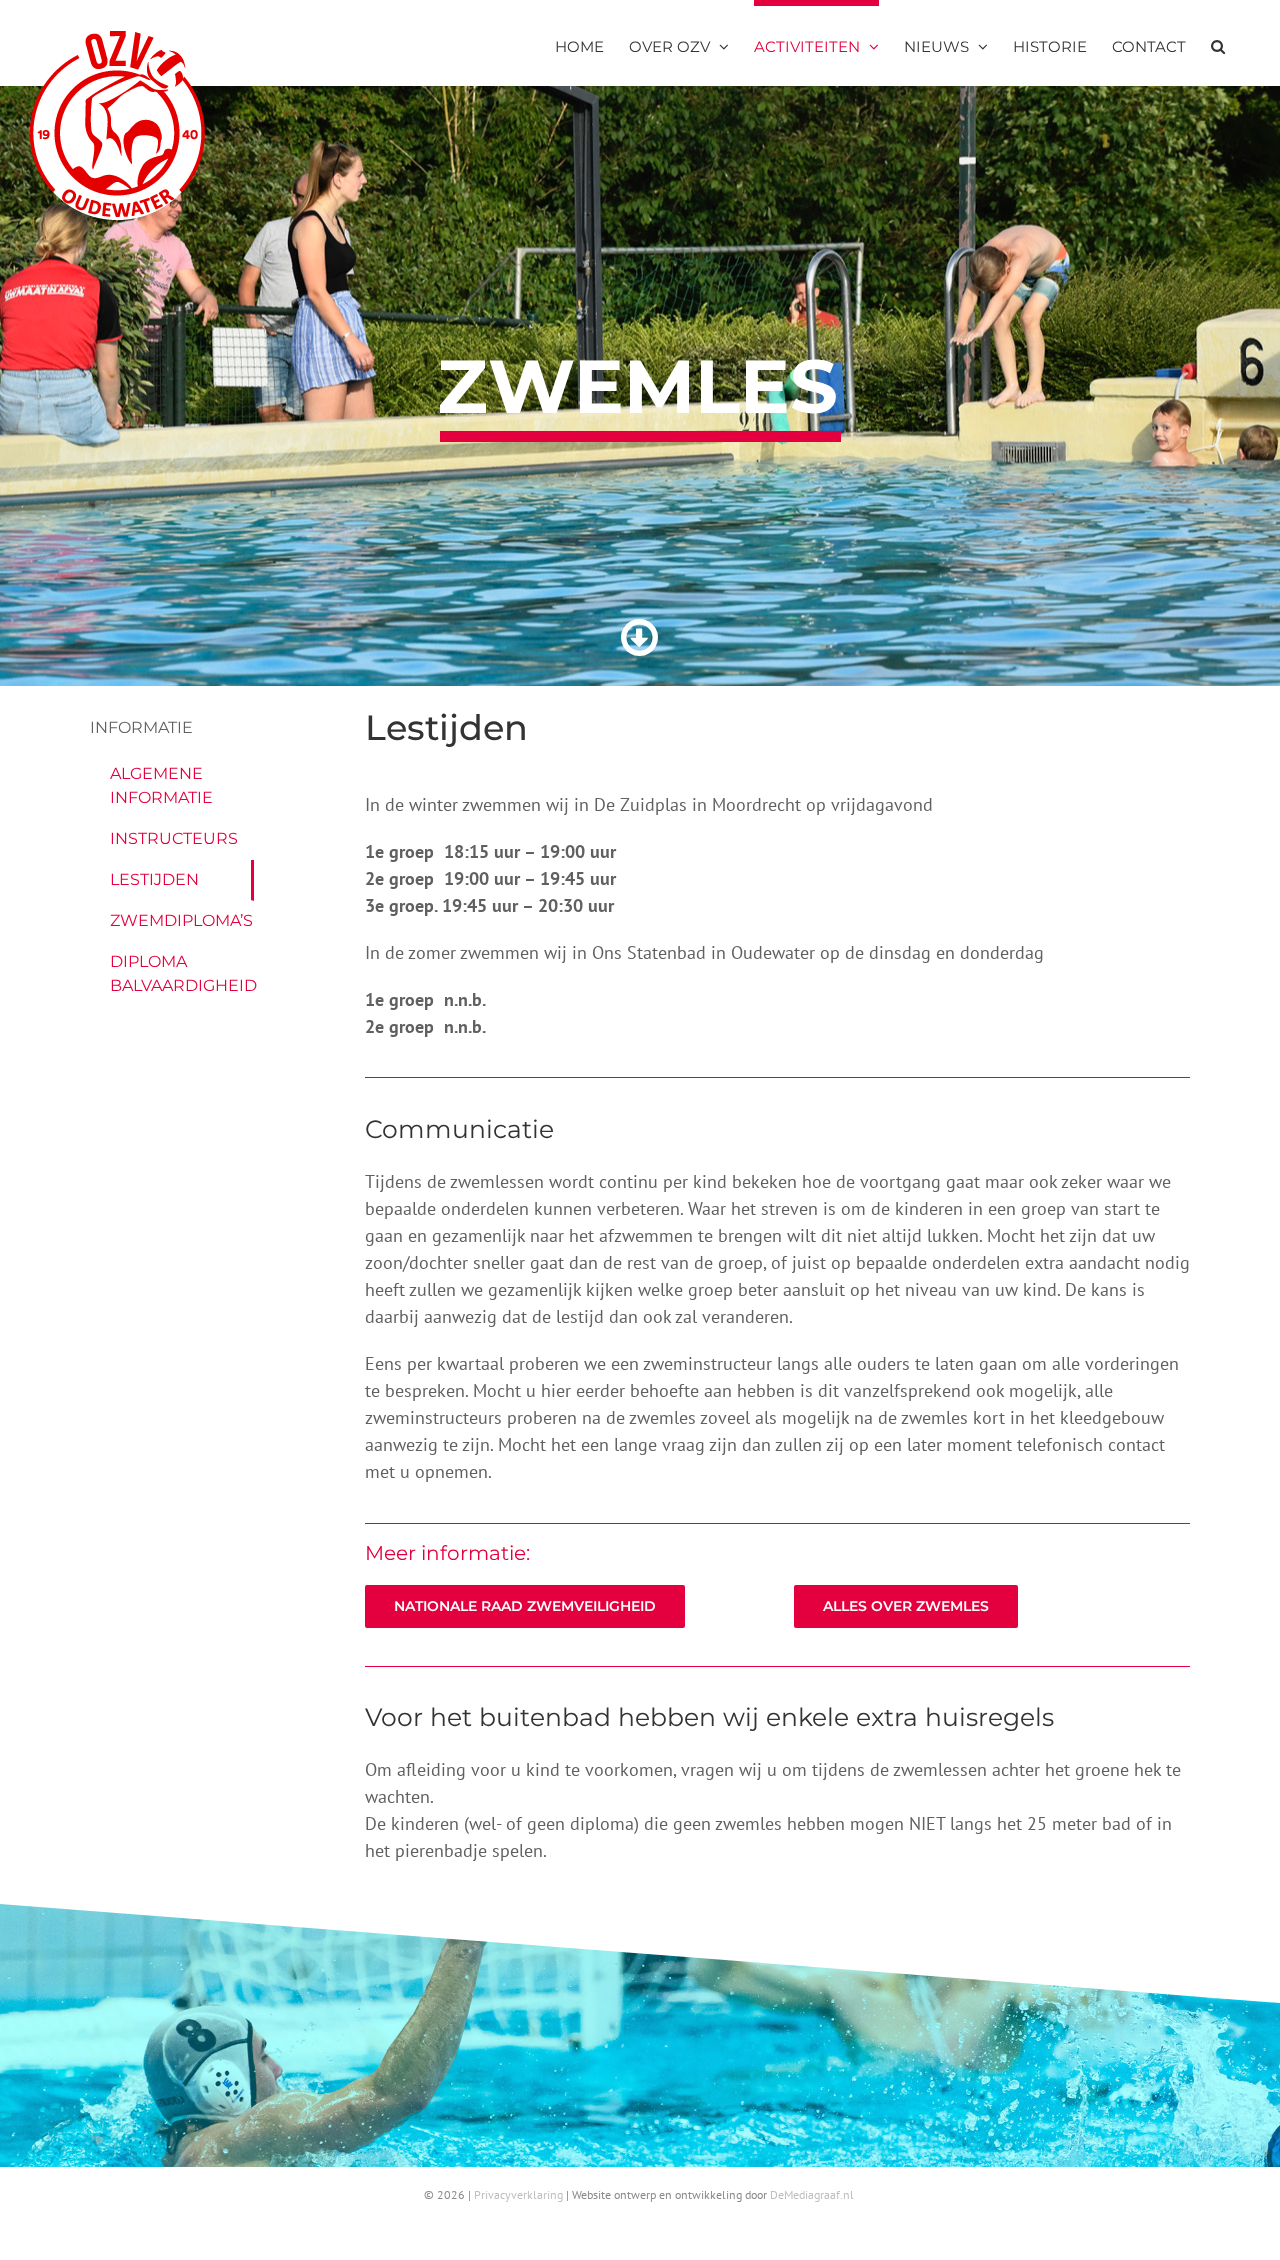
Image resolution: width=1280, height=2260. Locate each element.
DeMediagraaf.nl (812, 2194)
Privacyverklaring (518, 2194)
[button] (1218, 43)
